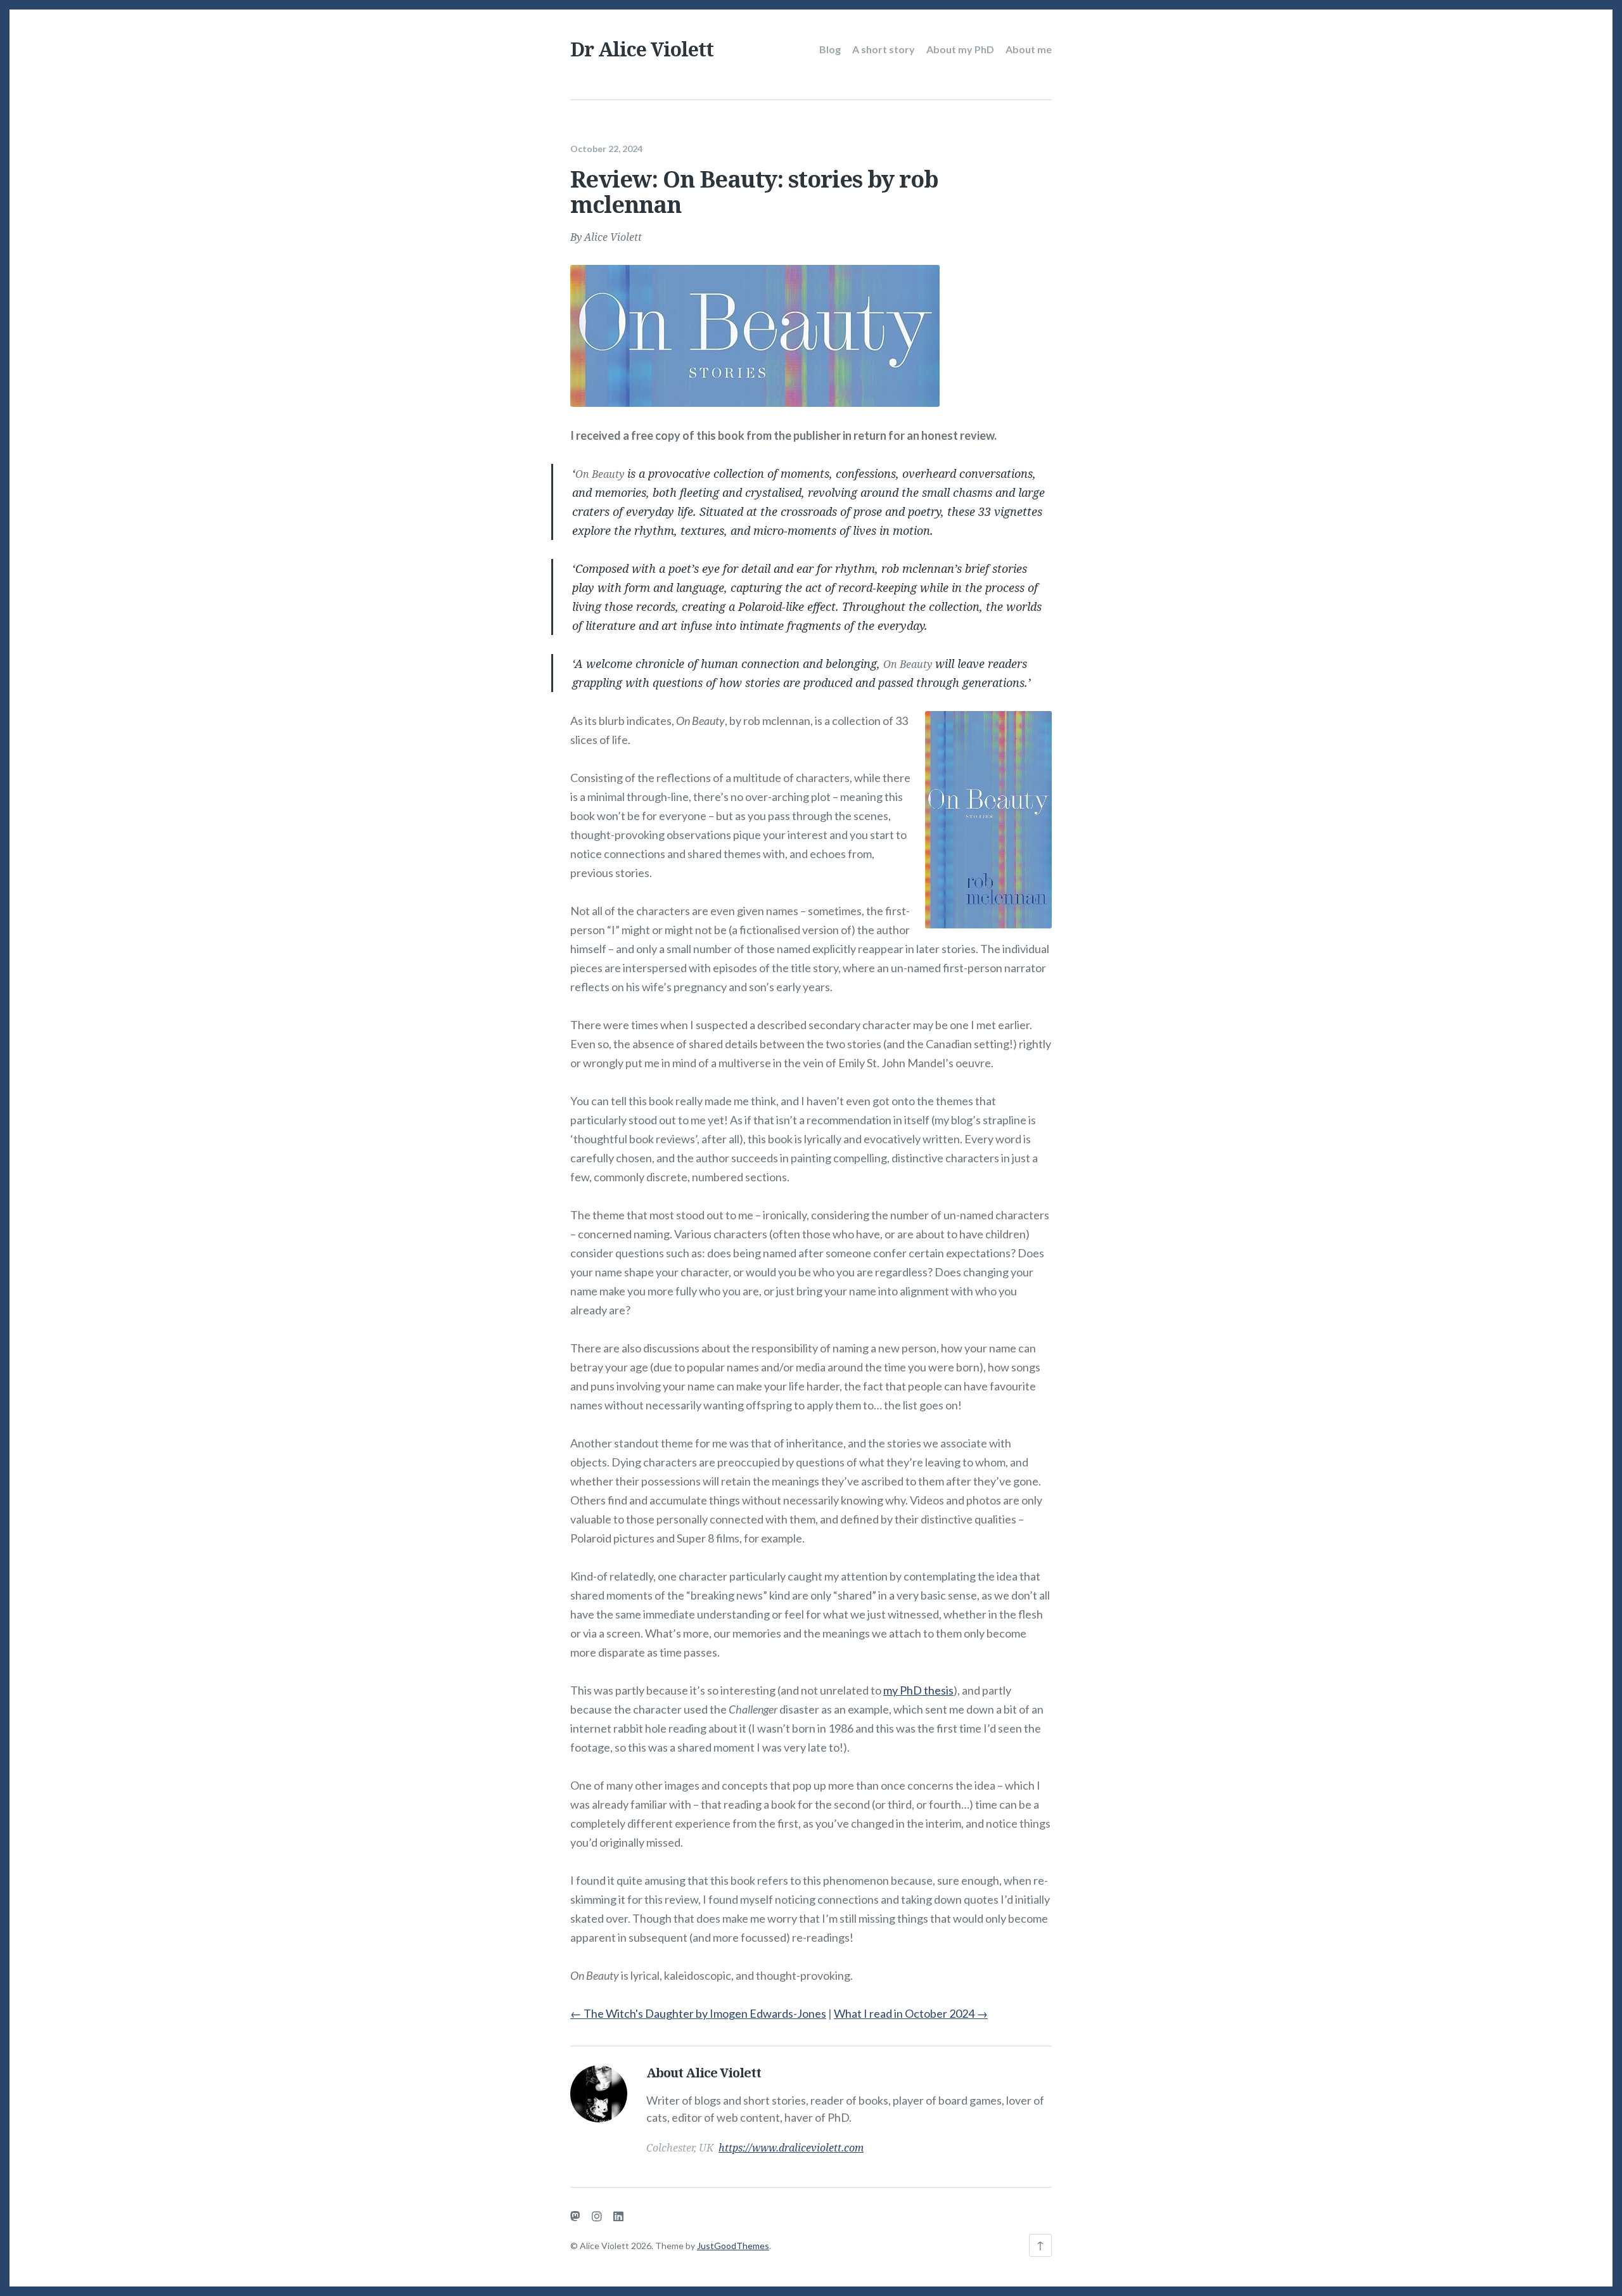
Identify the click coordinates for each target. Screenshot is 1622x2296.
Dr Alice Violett (642, 49)
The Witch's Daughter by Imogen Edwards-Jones (698, 2013)
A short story (884, 49)
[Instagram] (597, 2216)
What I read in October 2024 (911, 2013)
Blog (830, 49)
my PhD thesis (918, 1690)
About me (1029, 49)
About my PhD (960, 49)
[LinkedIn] (618, 2216)
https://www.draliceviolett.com (791, 2148)
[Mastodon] (575, 2216)
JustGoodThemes (733, 2246)
